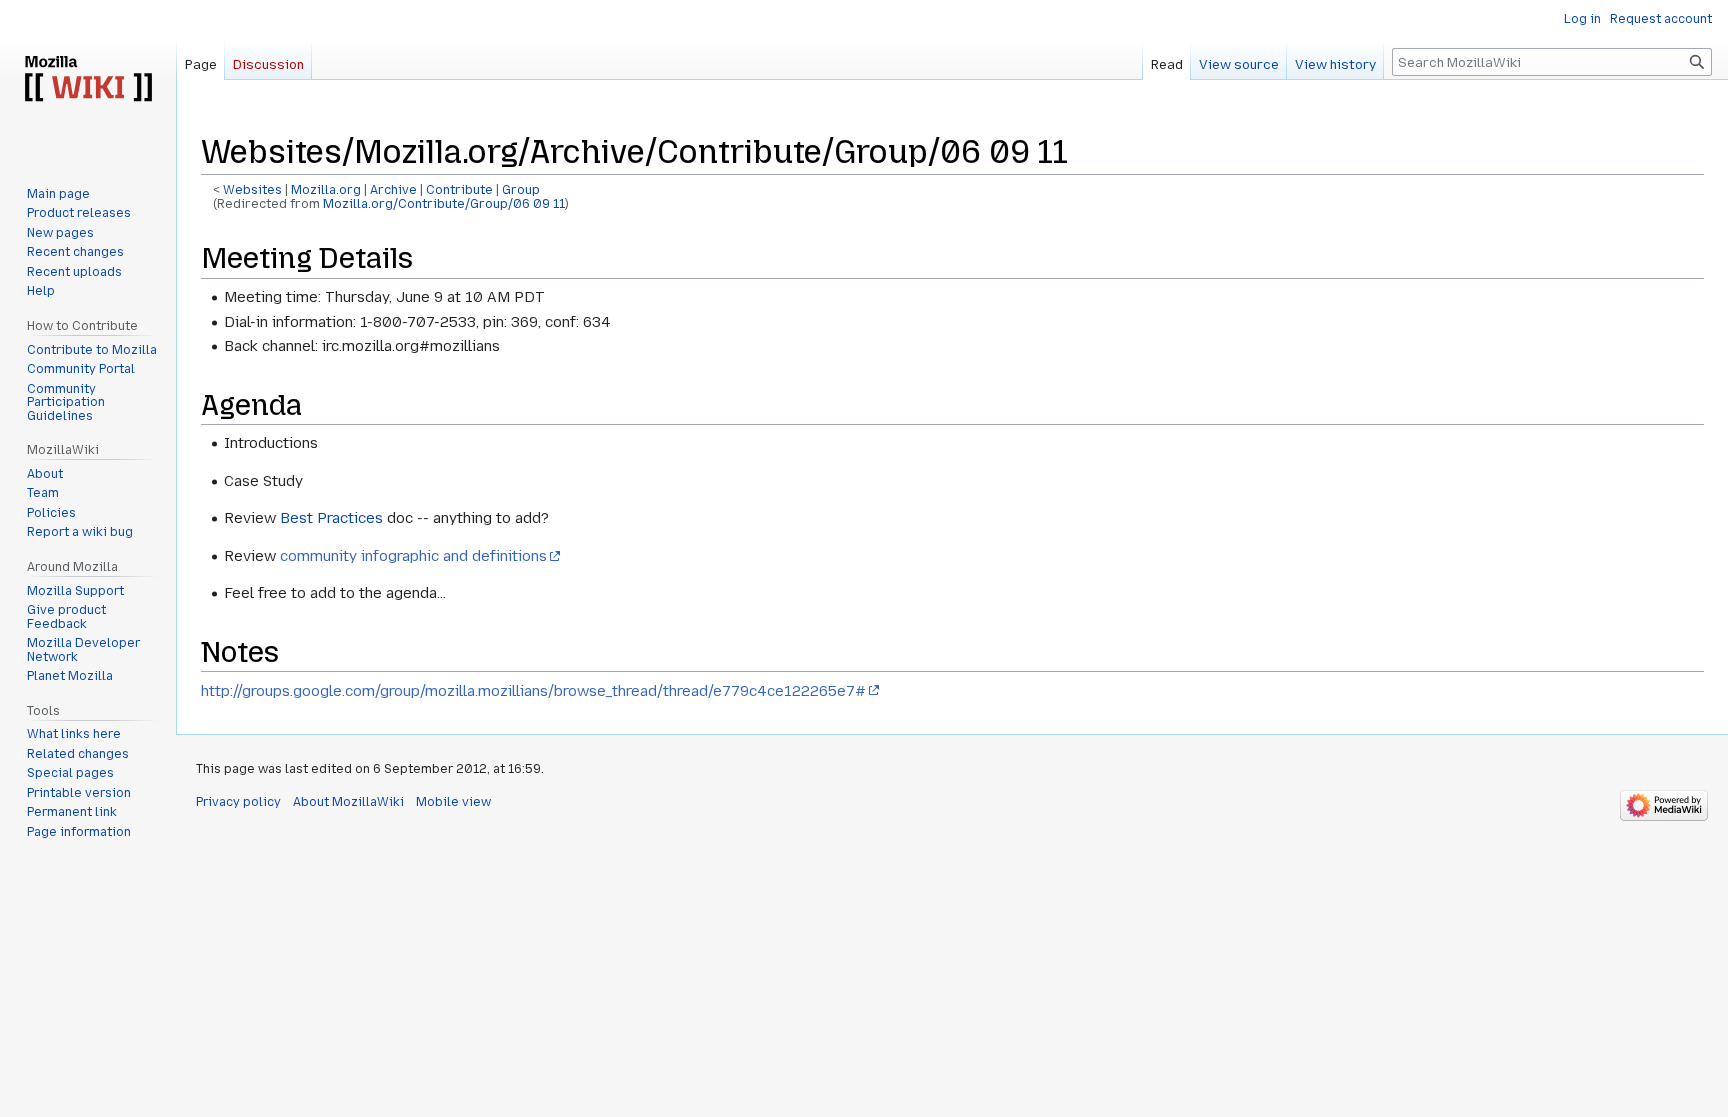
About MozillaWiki (348, 802)
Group (521, 190)
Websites (252, 190)
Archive (393, 190)
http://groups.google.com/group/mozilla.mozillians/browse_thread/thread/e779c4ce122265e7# (533, 691)
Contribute (459, 190)
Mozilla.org (326, 190)
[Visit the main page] (88, 80)
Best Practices (331, 518)
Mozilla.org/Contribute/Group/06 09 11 (444, 204)
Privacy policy (238, 802)
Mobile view (453, 802)
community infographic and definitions (413, 556)
